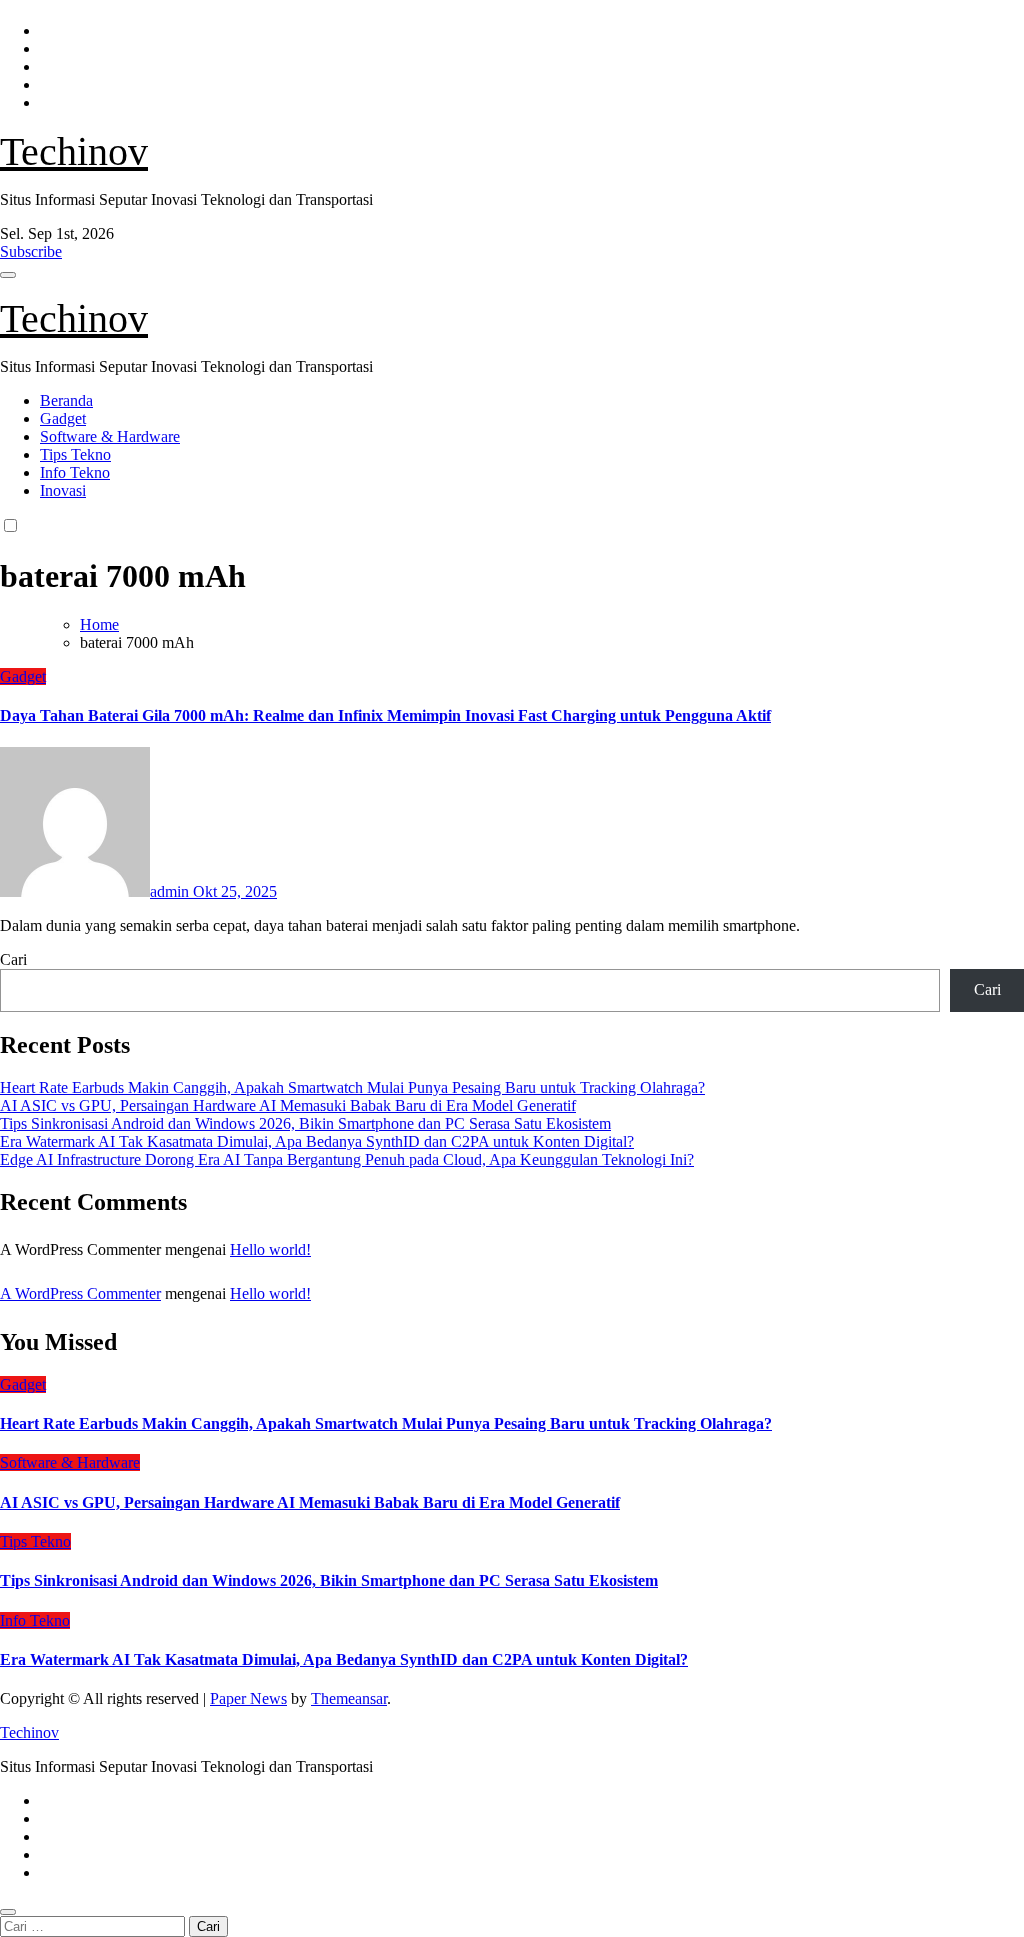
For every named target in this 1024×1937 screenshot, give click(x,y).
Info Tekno (75, 472)
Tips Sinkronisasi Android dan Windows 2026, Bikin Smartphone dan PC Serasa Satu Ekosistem (305, 1123)
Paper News (248, 1698)
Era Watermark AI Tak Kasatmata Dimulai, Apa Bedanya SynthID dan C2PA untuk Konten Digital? (317, 1141)
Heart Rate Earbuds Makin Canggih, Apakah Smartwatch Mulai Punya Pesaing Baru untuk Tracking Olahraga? (352, 1087)
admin (171, 891)
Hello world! (270, 1249)
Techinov (74, 151)
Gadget (63, 418)
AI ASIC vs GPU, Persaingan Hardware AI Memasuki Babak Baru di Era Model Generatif (288, 1105)
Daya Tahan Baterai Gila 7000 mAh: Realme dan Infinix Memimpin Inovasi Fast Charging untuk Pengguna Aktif (385, 715)
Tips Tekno (75, 454)
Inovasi (63, 490)
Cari (13, 959)
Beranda (66, 400)
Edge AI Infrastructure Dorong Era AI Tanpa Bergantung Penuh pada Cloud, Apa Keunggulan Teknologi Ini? (347, 1159)
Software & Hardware (110, 436)
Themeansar (349, 1698)
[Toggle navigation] (8, 275)
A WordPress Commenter (80, 1293)
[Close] (8, 1912)
